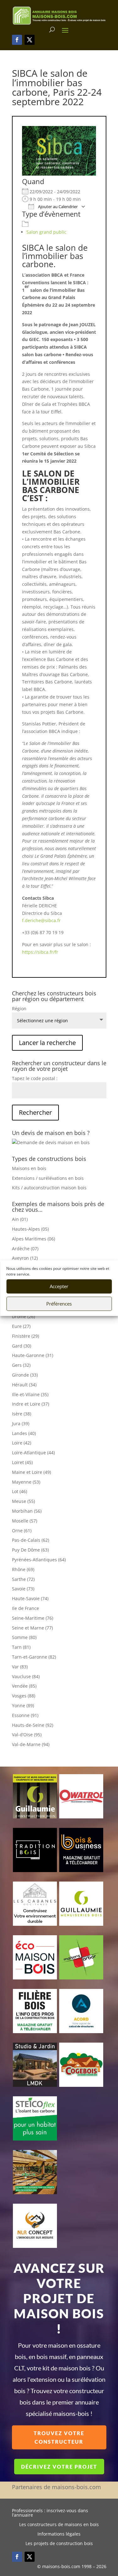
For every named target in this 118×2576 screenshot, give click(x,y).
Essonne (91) (25, 1715)
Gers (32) (21, 1365)
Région (19, 1009)
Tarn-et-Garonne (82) (34, 1657)
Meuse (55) (23, 1501)
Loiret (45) (22, 1462)
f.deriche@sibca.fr (41, 920)
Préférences (59, 1304)
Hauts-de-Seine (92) (33, 1725)
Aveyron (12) (25, 1258)
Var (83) (20, 1667)
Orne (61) (22, 1531)
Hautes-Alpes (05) (30, 1229)
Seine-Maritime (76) (33, 1618)
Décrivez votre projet (59, 2467)
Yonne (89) (23, 1705)
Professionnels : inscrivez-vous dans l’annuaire (50, 2513)
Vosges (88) (24, 1696)
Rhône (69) (23, 1569)
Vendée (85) (24, 1686)
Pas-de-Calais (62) (31, 1540)
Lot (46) (20, 1491)
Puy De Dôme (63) (30, 1550)
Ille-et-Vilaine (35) (30, 1394)
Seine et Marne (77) (32, 1628)
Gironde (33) (25, 1375)
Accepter (59, 1286)
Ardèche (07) (25, 1249)
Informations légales (59, 2534)
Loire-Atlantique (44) (33, 1453)
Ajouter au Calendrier (57, 207)
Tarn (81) (21, 1647)
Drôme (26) (23, 1316)
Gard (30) (22, 1346)
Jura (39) (21, 1423)
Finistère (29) (25, 1336)
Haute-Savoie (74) (30, 1598)
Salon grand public (46, 232)
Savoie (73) (23, 1589)
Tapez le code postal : (35, 1078)
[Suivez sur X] (30, 40)
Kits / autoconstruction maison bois (49, 1188)
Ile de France (25, 1608)
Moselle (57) (25, 1521)
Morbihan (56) (27, 1511)
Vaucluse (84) (26, 1676)
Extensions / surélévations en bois (48, 1178)
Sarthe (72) (23, 1579)
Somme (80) (24, 1637)
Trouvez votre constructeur (59, 2437)
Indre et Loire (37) (31, 1404)
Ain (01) (20, 1219)
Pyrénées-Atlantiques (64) (39, 1560)
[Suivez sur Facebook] (17, 40)
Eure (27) (21, 1326)
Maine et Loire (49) (31, 1472)
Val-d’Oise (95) (27, 1735)
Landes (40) (24, 1433)
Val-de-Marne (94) (31, 1744)
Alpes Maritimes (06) (34, 1239)
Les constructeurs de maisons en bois (59, 2525)
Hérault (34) (24, 1385)
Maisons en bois (29, 1168)
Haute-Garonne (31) (33, 1355)
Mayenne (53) (26, 1482)
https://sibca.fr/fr (40, 952)
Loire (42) (22, 1443)
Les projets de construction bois (59, 2544)
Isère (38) (22, 1414)
